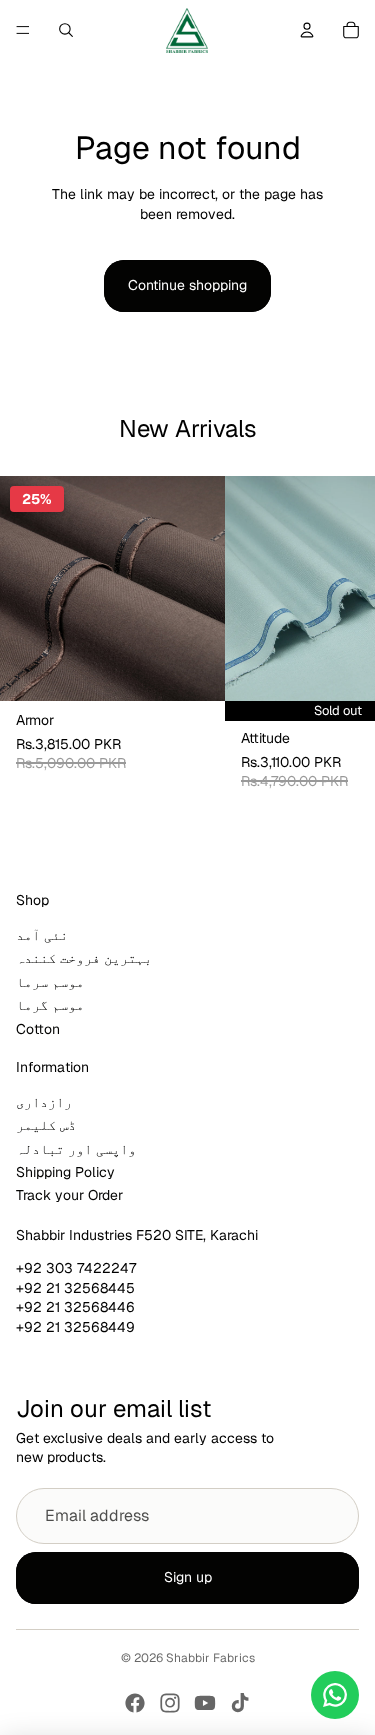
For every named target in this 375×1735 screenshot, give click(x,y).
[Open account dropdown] (307, 30)
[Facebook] (135, 1703)
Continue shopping (187, 285)
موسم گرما (50, 1005)
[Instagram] (170, 1703)
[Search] (66, 30)
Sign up (188, 1577)
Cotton (38, 1029)
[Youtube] (205, 1703)
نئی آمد (42, 935)
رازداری (44, 1102)
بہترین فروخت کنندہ (84, 958)
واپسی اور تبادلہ (76, 1149)
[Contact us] (335, 1695)
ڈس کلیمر (46, 1125)
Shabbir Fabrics (210, 1658)
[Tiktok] (240, 1703)
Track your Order (69, 1195)
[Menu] (23, 30)
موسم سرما (50, 982)
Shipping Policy (65, 1172)
